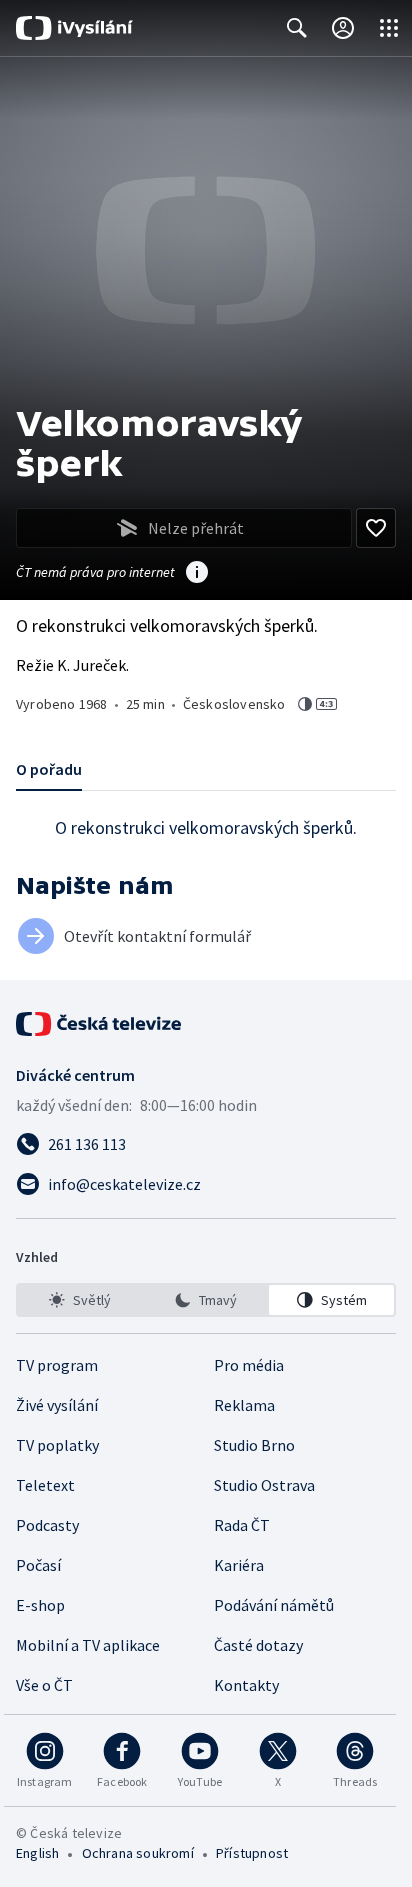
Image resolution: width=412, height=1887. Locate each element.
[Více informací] (197, 574)
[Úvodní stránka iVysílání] (74, 28)
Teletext (45, 1485)
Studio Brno (254, 1445)
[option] (80, 1300)
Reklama (244, 1405)
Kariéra (239, 1565)
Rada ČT (242, 1525)
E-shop (40, 1605)
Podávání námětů (274, 1605)
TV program (57, 1365)
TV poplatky (57, 1445)
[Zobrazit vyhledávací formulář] (297, 28)
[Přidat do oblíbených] (376, 528)
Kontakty (246, 1685)
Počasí (38, 1565)
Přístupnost (252, 1853)
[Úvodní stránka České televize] (100, 1024)
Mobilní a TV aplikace (88, 1645)
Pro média (249, 1365)
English (37, 1853)
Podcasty (47, 1525)
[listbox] (206, 1300)
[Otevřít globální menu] (389, 28)
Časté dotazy (258, 1645)
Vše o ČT (44, 1685)
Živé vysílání (57, 1405)
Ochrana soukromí (138, 1853)
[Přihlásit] (343, 28)
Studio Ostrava (264, 1485)
